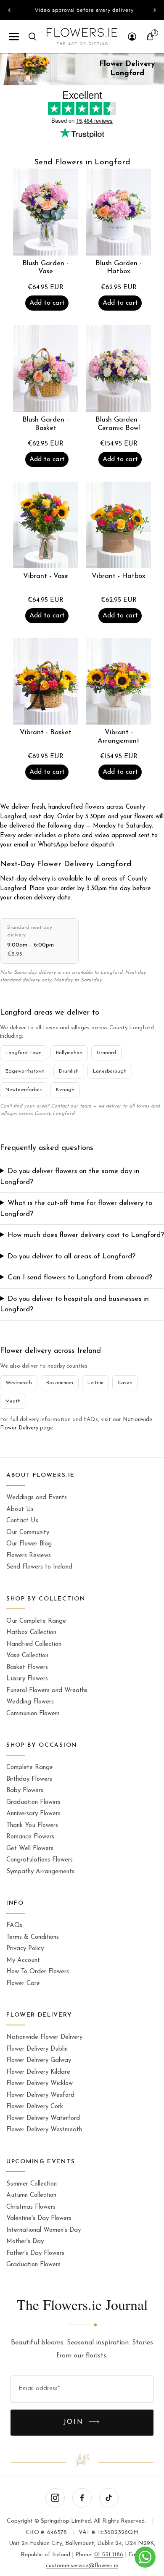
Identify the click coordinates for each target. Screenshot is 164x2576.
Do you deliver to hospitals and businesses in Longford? (74, 1304)
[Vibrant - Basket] (45, 681)
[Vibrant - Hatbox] (119, 525)
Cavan (125, 1383)
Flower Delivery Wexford (40, 2095)
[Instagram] (55, 2498)
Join (82, 2423)
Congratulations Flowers (40, 1860)
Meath (13, 1401)
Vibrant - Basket (46, 733)
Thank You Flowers (32, 1826)
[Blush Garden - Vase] (45, 212)
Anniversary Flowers (33, 1814)
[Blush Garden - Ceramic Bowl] (119, 369)
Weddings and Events (37, 1498)
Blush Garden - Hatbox (119, 268)
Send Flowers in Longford (82, 162)
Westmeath (19, 1383)
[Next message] (155, 10)
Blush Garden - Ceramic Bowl (119, 424)
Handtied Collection (34, 1644)
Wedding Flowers (30, 1702)
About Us (20, 1509)
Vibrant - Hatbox (119, 576)
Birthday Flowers (29, 1779)
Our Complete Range (36, 1621)
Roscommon (60, 1383)
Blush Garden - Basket (45, 424)
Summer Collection (32, 2184)
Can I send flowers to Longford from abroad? (80, 1277)
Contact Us (22, 1521)
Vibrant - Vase (46, 576)
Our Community (28, 1533)
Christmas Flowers (31, 2207)
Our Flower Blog (29, 1544)
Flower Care (23, 1984)
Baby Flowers (25, 1791)
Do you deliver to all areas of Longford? (71, 1256)
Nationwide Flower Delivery (44, 2037)
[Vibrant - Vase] (45, 525)
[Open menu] (14, 37)
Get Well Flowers (30, 1849)
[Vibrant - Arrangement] (119, 681)
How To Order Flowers (38, 1972)
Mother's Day (25, 2242)
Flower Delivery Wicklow (40, 2084)
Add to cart (47, 303)
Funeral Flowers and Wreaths (47, 1691)
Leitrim (95, 1383)
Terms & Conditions (33, 1937)
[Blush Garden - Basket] (45, 369)
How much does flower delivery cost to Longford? (86, 1235)
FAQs (14, 1926)
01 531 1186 (109, 2555)
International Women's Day (44, 2230)
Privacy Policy (25, 1949)
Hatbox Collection (31, 1633)
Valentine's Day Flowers (39, 2219)
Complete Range (30, 1768)
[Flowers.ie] (82, 37)
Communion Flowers (33, 1714)
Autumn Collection (31, 2195)
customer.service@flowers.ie (82, 2566)
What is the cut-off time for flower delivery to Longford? (76, 1209)
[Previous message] (9, 10)
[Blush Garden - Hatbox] (119, 212)
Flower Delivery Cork (35, 2107)
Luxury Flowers (27, 1679)
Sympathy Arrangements (40, 1872)
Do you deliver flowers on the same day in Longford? (70, 1177)
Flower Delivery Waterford (43, 2119)
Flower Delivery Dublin (37, 2049)
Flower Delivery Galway (39, 2061)
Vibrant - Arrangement (119, 737)
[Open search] (32, 37)
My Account (23, 1960)
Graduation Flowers (33, 1802)
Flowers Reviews (29, 1556)
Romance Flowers (30, 1837)
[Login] (132, 37)
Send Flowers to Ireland (39, 1567)
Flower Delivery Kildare (38, 2072)
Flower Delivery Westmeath (44, 2130)
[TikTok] (109, 2498)
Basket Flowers (27, 1668)
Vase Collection (27, 1656)
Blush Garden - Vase (45, 268)
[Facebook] (82, 2498)
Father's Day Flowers (35, 2253)
